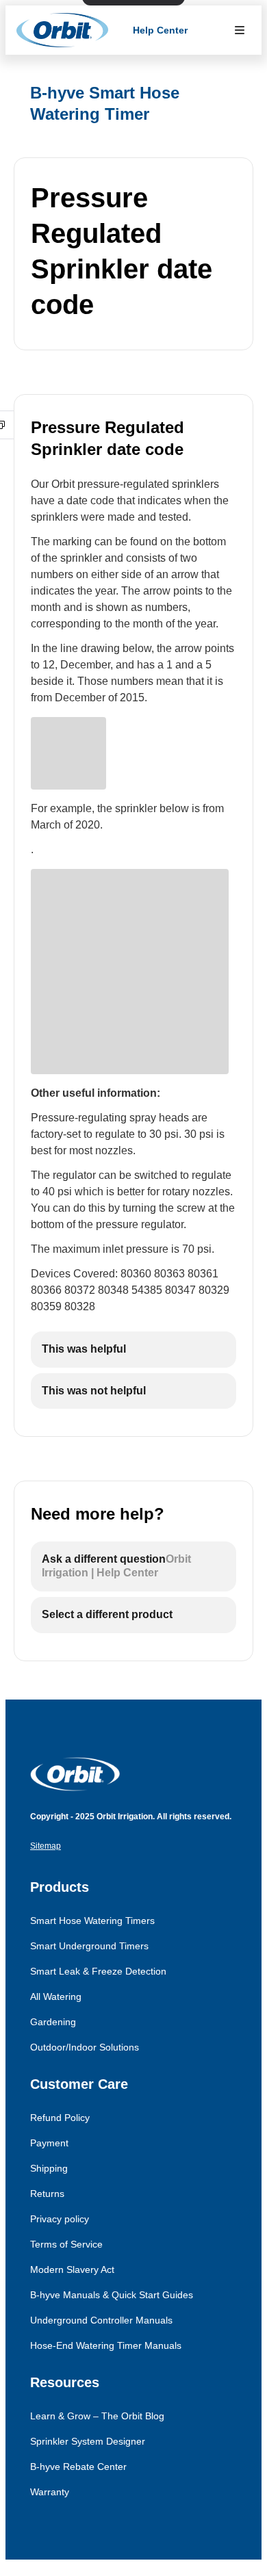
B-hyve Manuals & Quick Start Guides (112, 2295)
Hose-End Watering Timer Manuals (106, 2345)
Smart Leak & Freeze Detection (98, 1971)
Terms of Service (66, 2244)
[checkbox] (133, 1350)
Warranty (50, 2492)
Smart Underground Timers (89, 1946)
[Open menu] (240, 30)
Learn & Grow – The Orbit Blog (97, 2416)
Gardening (53, 2022)
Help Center (160, 30)
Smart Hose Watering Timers (92, 1921)
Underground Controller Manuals (101, 2320)
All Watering (56, 1996)
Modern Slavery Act (72, 2269)
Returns (47, 2194)
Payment (49, 2143)
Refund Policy (60, 2118)
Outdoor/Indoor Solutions (85, 2047)
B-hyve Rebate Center (78, 2467)
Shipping (49, 2168)
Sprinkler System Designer (88, 2441)
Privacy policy (60, 2219)
